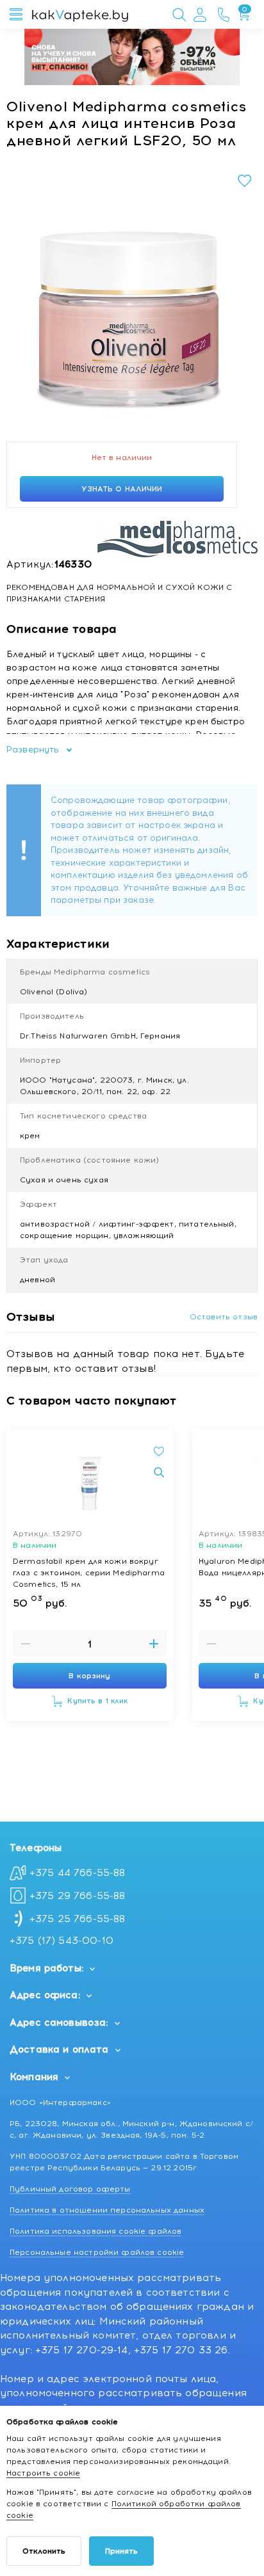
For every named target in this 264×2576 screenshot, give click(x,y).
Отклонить (44, 2551)
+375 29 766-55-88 (78, 1896)
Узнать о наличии (122, 489)
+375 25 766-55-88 (78, 1919)
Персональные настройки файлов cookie (97, 2252)
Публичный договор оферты (70, 2189)
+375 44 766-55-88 (78, 1873)
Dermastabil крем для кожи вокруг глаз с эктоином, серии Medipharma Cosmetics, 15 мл (89, 1572)
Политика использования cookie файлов (95, 2231)
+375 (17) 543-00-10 (62, 1941)
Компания (34, 2077)
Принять (121, 2551)
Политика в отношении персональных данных (107, 2210)
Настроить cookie (43, 2473)
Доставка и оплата (59, 2049)
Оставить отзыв (224, 1317)
